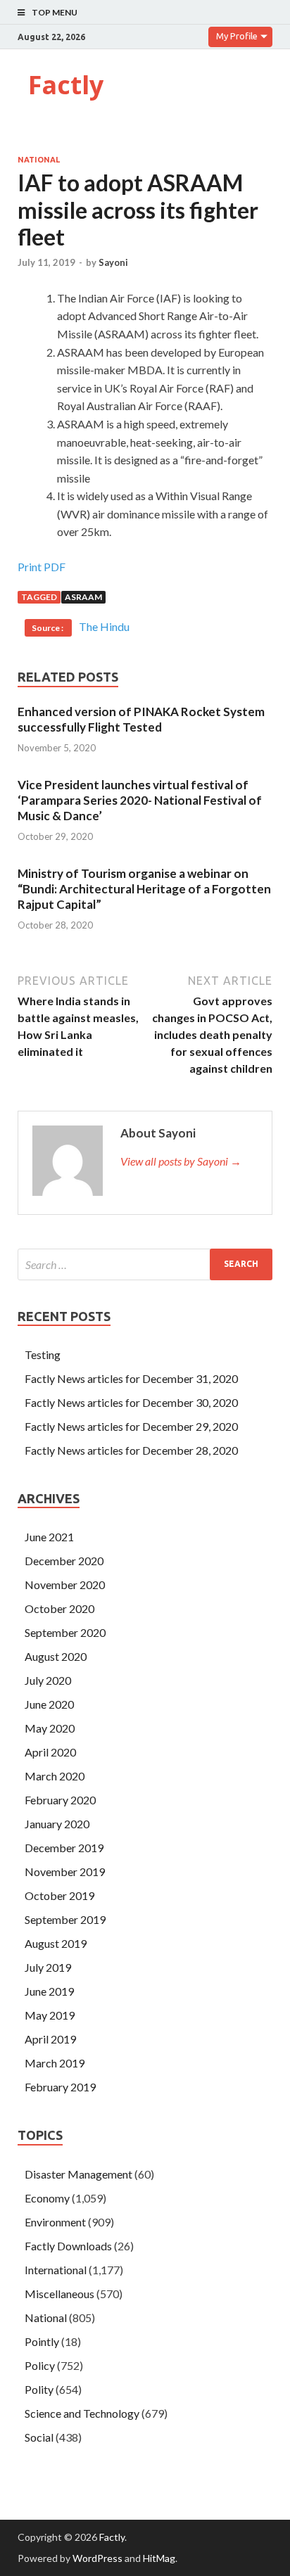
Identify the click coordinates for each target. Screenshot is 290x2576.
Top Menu (55, 12)
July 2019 (48, 1967)
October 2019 (59, 1895)
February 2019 (60, 2087)
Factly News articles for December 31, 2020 (131, 1378)
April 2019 (50, 2039)
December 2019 (64, 1848)
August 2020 (56, 1656)
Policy (40, 2365)
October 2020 (59, 1608)
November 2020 (65, 1585)
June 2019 (49, 1991)
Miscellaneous (59, 2294)
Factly (66, 85)
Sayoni (113, 262)
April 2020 (50, 1752)
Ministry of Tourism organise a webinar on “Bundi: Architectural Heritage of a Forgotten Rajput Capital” (144, 889)
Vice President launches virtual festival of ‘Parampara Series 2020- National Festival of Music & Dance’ (140, 800)
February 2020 (60, 1800)
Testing (43, 1354)
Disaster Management (78, 2174)
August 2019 (56, 1943)
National (39, 160)
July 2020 (48, 1680)
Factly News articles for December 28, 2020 (131, 1450)
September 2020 (65, 1632)
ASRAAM (83, 597)
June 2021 (49, 1537)
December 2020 (64, 1561)
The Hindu (104, 626)
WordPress (97, 2558)
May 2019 (50, 2015)
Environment (55, 2222)
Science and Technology (82, 2413)
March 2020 (55, 1776)
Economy (47, 2198)
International (56, 2270)
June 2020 (49, 1704)
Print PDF (42, 567)
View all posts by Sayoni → (181, 1161)
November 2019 (65, 1872)
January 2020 (57, 1824)
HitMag (159, 2558)
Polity (39, 2389)
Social (39, 2437)
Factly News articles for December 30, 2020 (131, 1402)
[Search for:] (145, 1264)
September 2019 (65, 1919)
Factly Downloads (68, 2246)
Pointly (42, 2341)
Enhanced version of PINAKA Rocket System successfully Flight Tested (141, 719)
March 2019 (55, 2063)
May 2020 (50, 1728)
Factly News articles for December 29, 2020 (131, 1426)
